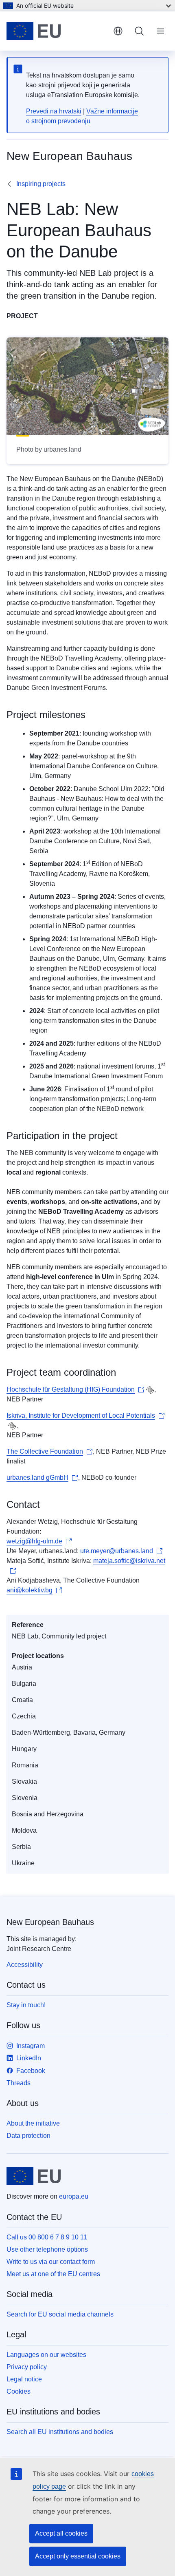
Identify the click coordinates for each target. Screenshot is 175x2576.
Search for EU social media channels (60, 2314)
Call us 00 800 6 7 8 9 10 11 (47, 2237)
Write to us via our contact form (51, 2262)
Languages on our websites (46, 2355)
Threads (19, 2083)
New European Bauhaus (50, 1922)
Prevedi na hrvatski (54, 111)
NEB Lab (95, 273)
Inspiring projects (41, 184)
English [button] (118, 31)
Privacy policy (27, 2367)
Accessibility (25, 1965)
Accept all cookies (61, 2533)
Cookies (19, 2391)
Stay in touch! (26, 2005)
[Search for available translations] (150, 1390)
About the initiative (33, 2123)
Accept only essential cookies (78, 2556)
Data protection (28, 2136)
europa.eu (74, 2196)
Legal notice (24, 2379)
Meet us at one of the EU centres (53, 2274)
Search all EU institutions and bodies (60, 2432)
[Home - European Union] (57, 31)
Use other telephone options (47, 2249)
